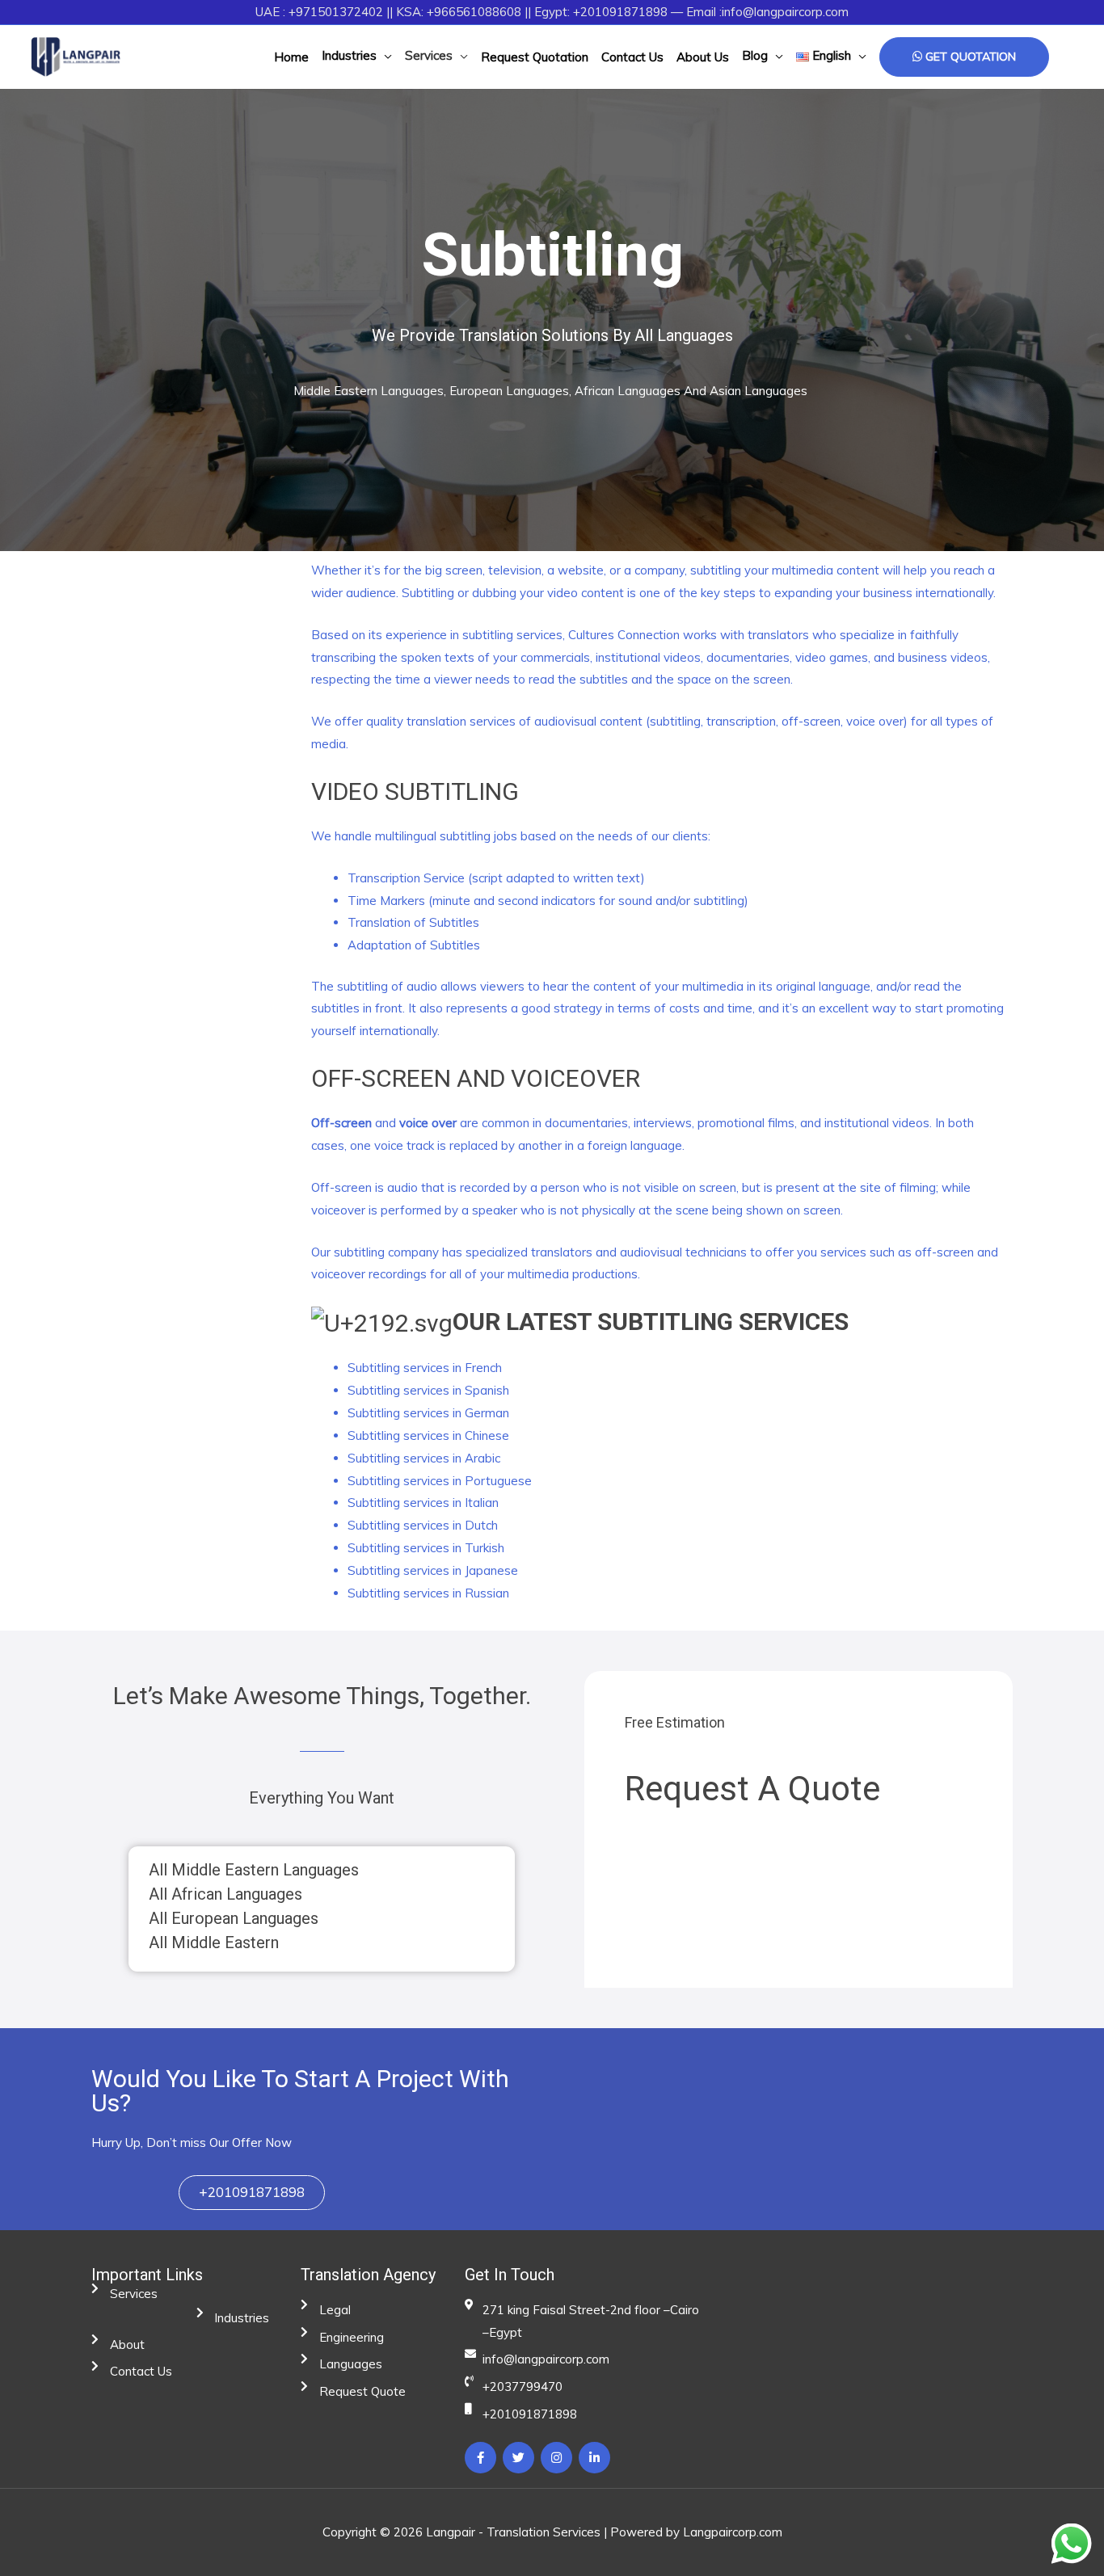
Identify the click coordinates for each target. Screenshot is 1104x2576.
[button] (252, 2193)
